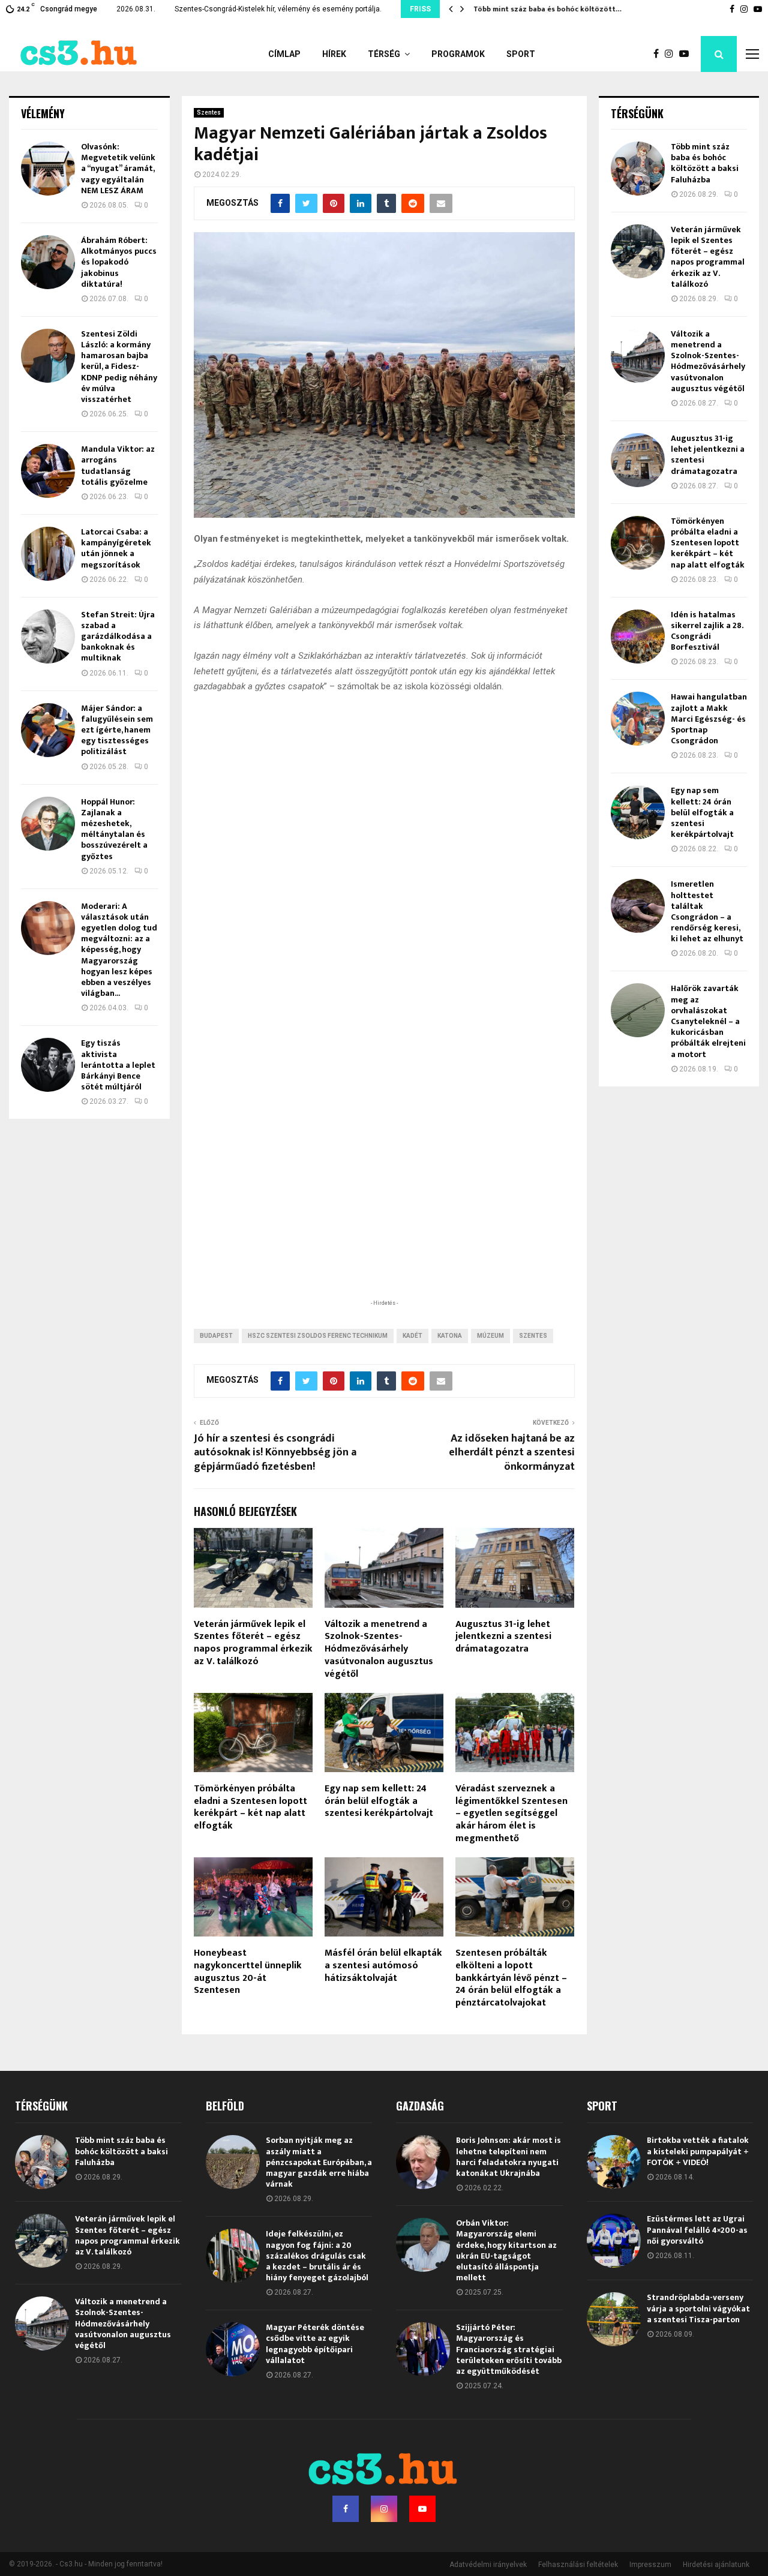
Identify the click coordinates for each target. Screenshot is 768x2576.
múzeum (490, 1336)
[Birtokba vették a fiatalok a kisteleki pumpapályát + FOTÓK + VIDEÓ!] (614, 2162)
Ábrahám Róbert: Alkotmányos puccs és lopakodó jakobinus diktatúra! (119, 262)
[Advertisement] (384, 1219)
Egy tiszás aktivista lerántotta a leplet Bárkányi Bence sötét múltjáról (118, 1065)
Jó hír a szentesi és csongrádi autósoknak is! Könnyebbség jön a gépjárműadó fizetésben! (275, 1453)
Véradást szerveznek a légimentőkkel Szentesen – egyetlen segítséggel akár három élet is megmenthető (511, 1814)
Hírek (334, 54)
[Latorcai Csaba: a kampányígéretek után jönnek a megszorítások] (48, 554)
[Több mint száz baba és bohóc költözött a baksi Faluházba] (638, 169)
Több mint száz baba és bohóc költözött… (547, 9)
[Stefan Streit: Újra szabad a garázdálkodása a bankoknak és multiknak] (48, 637)
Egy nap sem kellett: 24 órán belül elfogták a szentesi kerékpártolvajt (379, 1801)
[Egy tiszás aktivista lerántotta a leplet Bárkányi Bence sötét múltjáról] (48, 1065)
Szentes (209, 112)
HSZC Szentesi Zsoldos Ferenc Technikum (318, 1336)
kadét (412, 1336)
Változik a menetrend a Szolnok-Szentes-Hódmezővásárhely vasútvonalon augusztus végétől (379, 1649)
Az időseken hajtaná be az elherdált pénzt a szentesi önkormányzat (512, 1453)
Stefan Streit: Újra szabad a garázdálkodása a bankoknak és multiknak (118, 637)
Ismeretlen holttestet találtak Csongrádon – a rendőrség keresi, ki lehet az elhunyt (707, 911)
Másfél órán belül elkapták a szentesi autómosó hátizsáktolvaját (383, 1966)
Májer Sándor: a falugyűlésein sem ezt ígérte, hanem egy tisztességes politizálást (117, 730)
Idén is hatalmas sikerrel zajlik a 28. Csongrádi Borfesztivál (707, 631)
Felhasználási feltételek (578, 2565)
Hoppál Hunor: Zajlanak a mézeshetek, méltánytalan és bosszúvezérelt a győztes (114, 829)
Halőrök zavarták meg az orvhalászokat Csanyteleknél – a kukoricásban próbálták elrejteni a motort (708, 1021)
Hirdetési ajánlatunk (716, 2565)
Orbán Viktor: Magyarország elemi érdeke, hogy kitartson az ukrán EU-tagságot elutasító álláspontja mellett (506, 2250)
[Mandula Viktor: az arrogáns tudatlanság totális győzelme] (48, 471)
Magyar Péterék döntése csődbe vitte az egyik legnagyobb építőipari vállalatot (315, 2344)
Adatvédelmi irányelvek (488, 2565)
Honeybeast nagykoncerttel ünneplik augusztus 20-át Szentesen (248, 1972)
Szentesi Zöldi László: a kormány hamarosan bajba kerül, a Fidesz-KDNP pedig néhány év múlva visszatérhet (119, 367)
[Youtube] (687, 54)
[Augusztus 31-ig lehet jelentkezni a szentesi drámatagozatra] (638, 460)
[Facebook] (659, 54)
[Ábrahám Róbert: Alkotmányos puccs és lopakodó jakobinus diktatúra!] (48, 262)
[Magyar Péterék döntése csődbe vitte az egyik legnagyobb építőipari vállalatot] (233, 2349)
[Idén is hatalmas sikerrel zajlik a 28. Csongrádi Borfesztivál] (638, 637)
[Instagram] (672, 54)
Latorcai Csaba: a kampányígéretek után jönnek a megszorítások (116, 548)
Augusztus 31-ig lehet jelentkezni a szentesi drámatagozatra (503, 1637)
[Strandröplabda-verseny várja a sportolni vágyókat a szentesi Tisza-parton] (614, 2319)
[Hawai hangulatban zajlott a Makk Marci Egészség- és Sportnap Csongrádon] (638, 719)
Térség (384, 54)
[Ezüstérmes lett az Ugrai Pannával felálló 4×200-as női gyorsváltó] (614, 2241)
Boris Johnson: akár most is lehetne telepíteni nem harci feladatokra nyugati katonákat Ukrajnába (508, 2157)
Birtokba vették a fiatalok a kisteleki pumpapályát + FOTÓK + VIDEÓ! (698, 2151)
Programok (458, 54)
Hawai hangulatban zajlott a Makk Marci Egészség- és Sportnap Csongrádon (709, 719)
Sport (521, 54)
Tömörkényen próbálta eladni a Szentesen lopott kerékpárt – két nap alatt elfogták (250, 1807)
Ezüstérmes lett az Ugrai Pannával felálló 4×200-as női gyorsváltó (697, 2230)
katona (450, 1336)
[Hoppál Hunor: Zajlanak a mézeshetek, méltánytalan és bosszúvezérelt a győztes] (48, 824)
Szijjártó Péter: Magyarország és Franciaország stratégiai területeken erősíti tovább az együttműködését (509, 2349)
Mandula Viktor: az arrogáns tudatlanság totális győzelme (118, 466)
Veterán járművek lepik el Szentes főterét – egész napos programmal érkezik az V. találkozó (253, 1643)
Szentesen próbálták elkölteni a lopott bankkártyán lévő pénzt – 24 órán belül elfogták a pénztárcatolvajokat (511, 1978)
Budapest (216, 1336)
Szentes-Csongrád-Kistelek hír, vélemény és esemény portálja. (278, 9)
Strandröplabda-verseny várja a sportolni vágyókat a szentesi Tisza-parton (698, 2308)
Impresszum (650, 2565)
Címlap (284, 54)
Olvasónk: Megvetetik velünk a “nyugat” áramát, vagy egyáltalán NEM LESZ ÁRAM (118, 169)
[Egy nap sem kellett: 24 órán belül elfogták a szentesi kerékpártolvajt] (638, 812)
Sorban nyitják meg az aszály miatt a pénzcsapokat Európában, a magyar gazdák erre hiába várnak (319, 2162)
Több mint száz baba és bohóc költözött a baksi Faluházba (705, 163)
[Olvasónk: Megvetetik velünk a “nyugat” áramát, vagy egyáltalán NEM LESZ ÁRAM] (48, 169)
